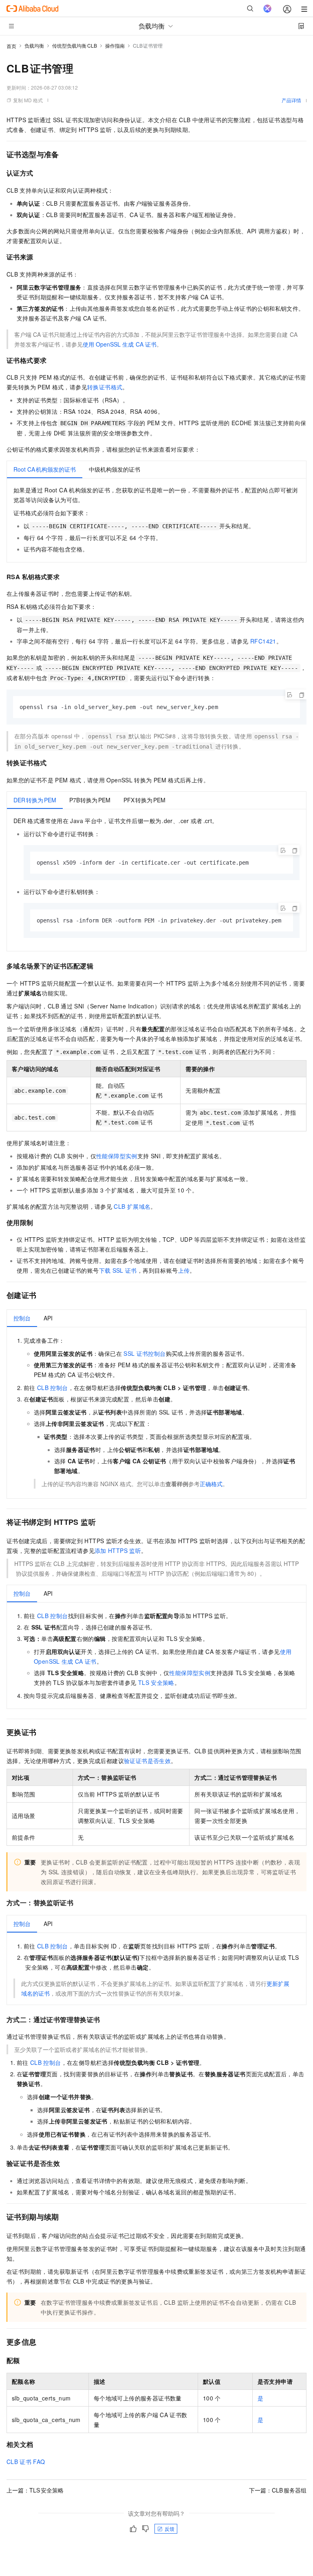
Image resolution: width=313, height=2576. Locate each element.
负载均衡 (34, 45)
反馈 (170, 2529)
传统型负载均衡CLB (75, 45)
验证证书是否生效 (147, 1761)
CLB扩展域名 (132, 1206)
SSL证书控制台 (144, 1353)
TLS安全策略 (156, 1682)
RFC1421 (263, 641)
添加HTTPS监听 (118, 1550)
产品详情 (291, 100)
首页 (11, 46)
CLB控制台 (53, 1388)
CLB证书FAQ (26, 2462)
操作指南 (115, 45)
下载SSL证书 (118, 1270)
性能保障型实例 (117, 1156)
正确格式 (211, 1484)
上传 (184, 1270)
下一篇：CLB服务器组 (278, 2490)
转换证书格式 (105, 387)
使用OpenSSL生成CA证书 (120, 344)
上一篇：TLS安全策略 (35, 2490)
